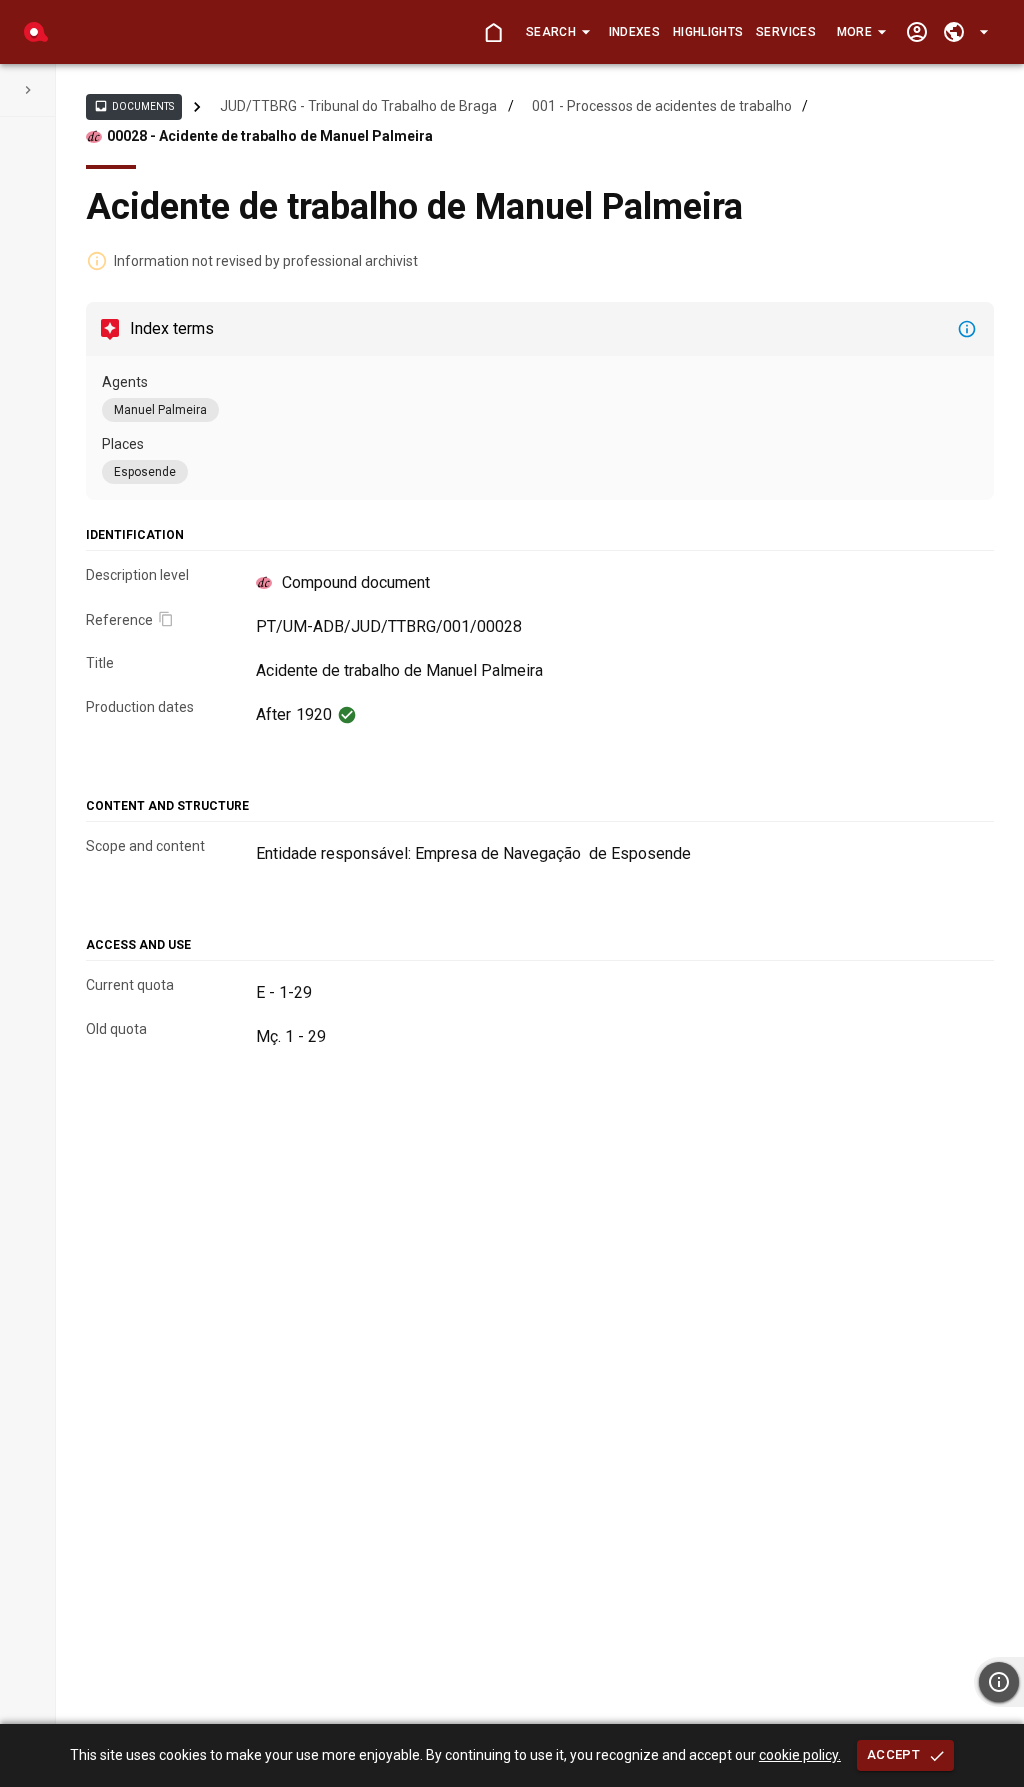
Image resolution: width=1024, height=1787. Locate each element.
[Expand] (28, 90)
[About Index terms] (967, 329)
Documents (134, 106)
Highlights (708, 32)
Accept (893, 1754)
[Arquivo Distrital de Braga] (36, 32)
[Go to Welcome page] (493, 32)
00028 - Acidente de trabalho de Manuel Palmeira (270, 136)
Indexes (634, 32)
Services (786, 32)
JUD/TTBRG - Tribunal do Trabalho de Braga (358, 106)
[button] (557, 32)
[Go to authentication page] (916, 32)
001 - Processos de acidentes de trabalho (662, 106)
